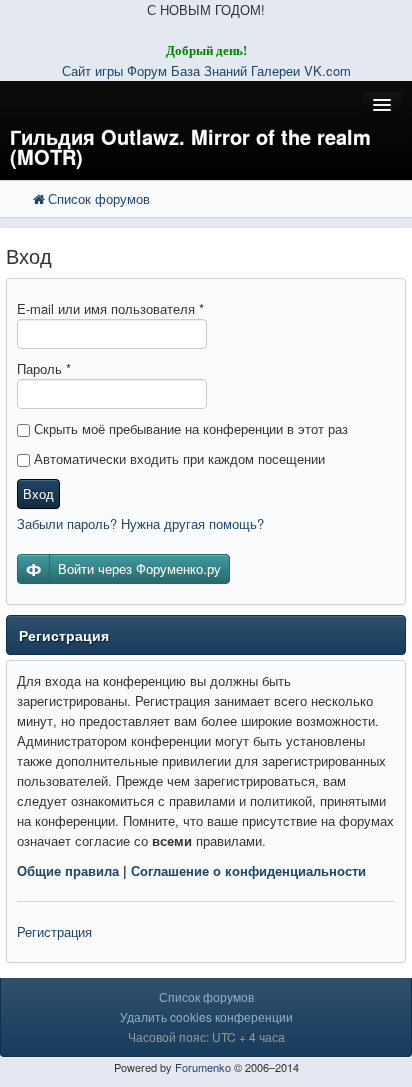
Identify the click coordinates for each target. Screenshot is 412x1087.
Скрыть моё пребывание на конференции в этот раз (189, 428)
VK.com (327, 70)
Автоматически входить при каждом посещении (177, 458)
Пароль (44, 368)
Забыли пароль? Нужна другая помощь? (140, 523)
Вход (38, 493)
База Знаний (209, 70)
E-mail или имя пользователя (110, 308)
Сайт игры (92, 70)
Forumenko (203, 1067)
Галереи (275, 70)
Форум (149, 70)
